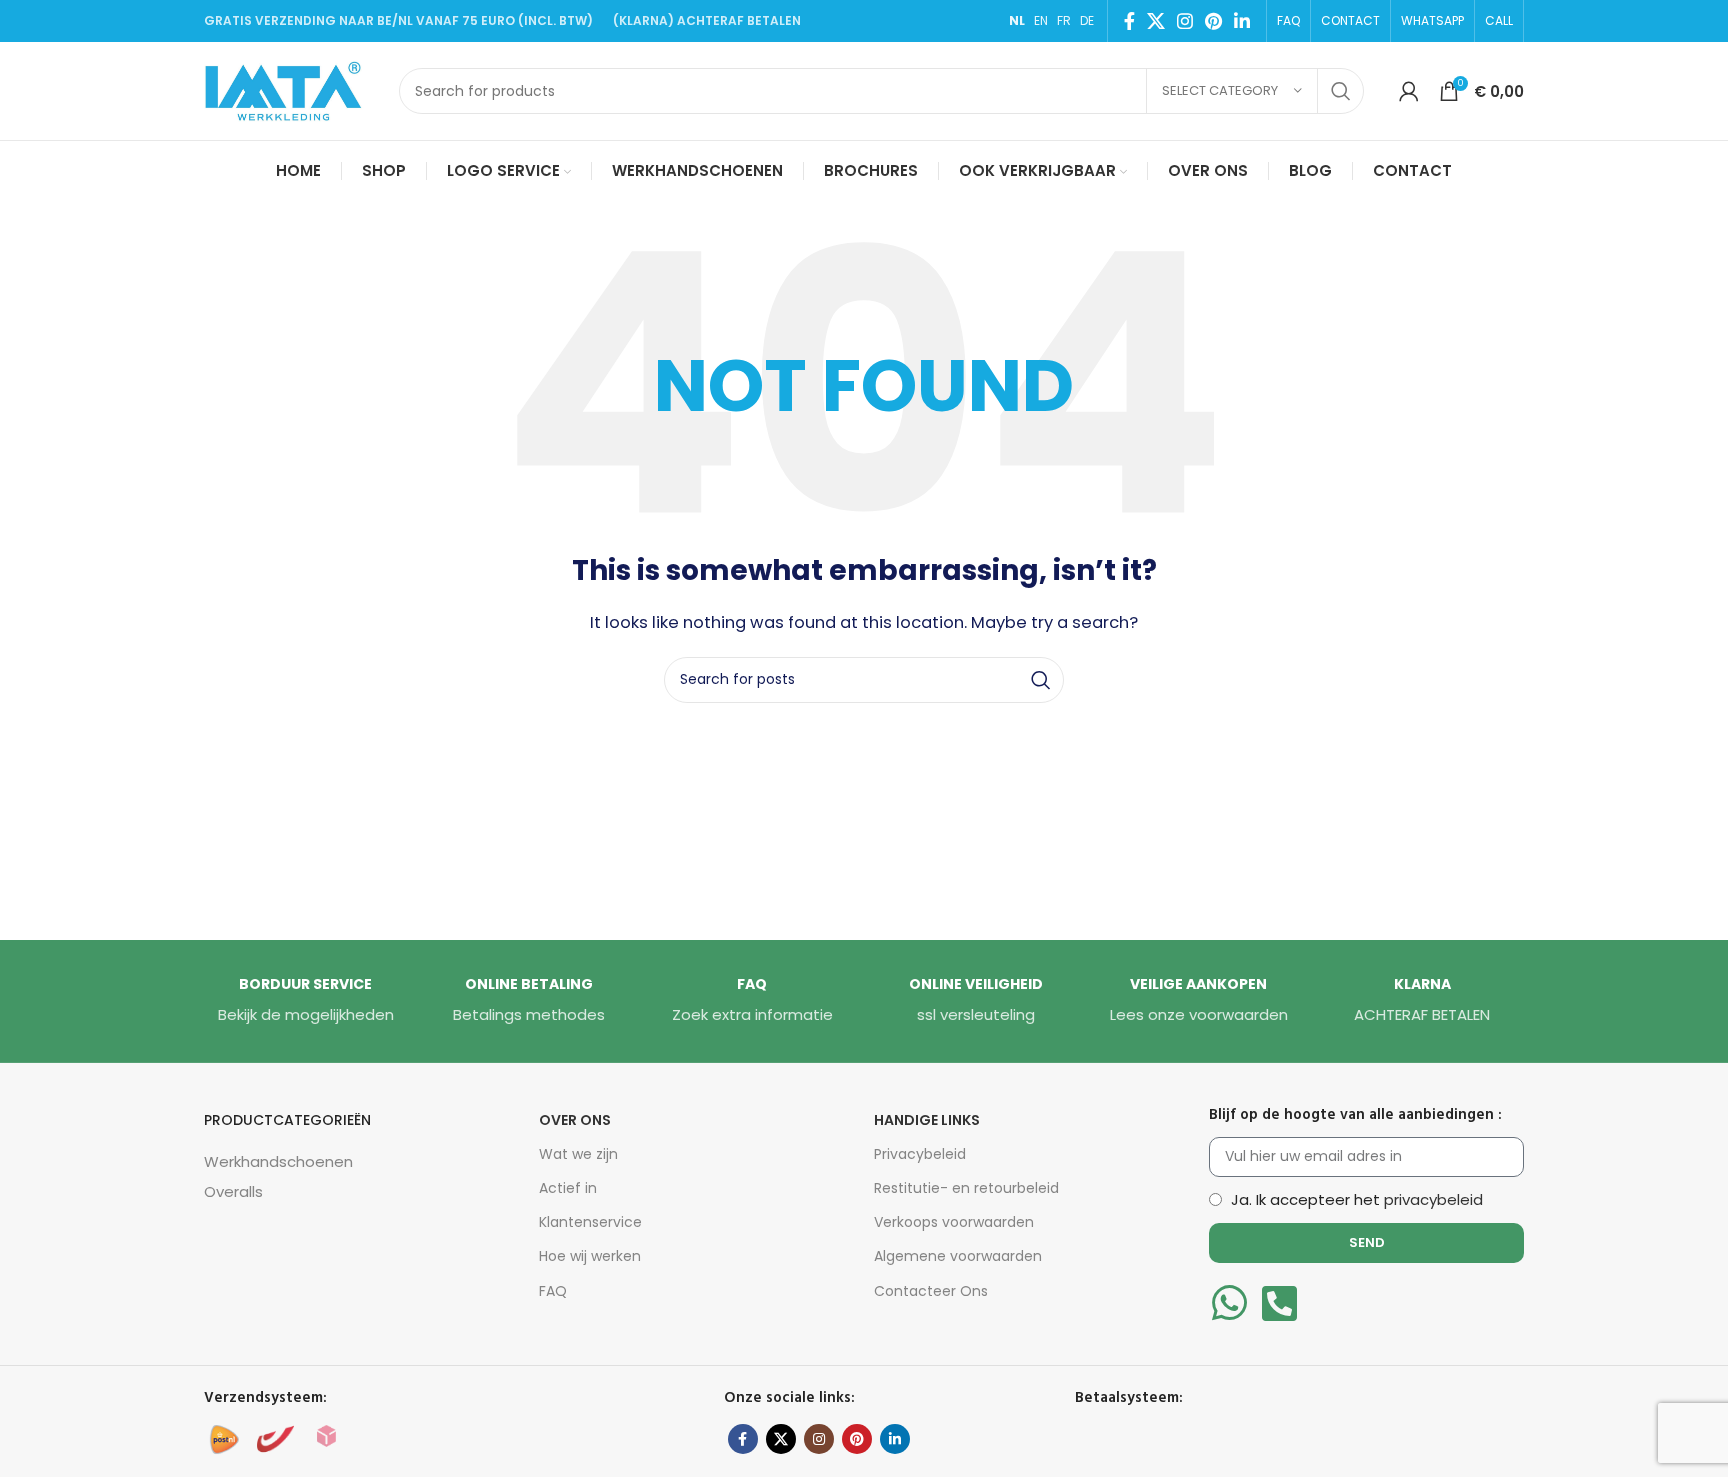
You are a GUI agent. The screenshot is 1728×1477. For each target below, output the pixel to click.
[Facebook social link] (1129, 21)
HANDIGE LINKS (927, 1120)
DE (1087, 20)
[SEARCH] (1341, 91)
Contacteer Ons (931, 1291)
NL (1017, 20)
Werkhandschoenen (278, 1161)
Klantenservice (590, 1222)
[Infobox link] (306, 1001)
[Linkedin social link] (1242, 21)
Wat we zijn (578, 1154)
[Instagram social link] (1185, 21)
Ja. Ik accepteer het (1357, 1199)
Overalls (233, 1191)
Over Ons (575, 1120)
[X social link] (1156, 21)
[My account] (1409, 91)
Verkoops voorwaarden (954, 1222)
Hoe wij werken (590, 1256)
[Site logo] (291, 89)
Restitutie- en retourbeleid (966, 1188)
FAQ (553, 1291)
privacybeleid (1433, 1199)
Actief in (568, 1188)
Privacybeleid (920, 1154)
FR (1064, 20)
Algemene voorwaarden (958, 1256)
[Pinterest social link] (1213, 21)
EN (1041, 20)
